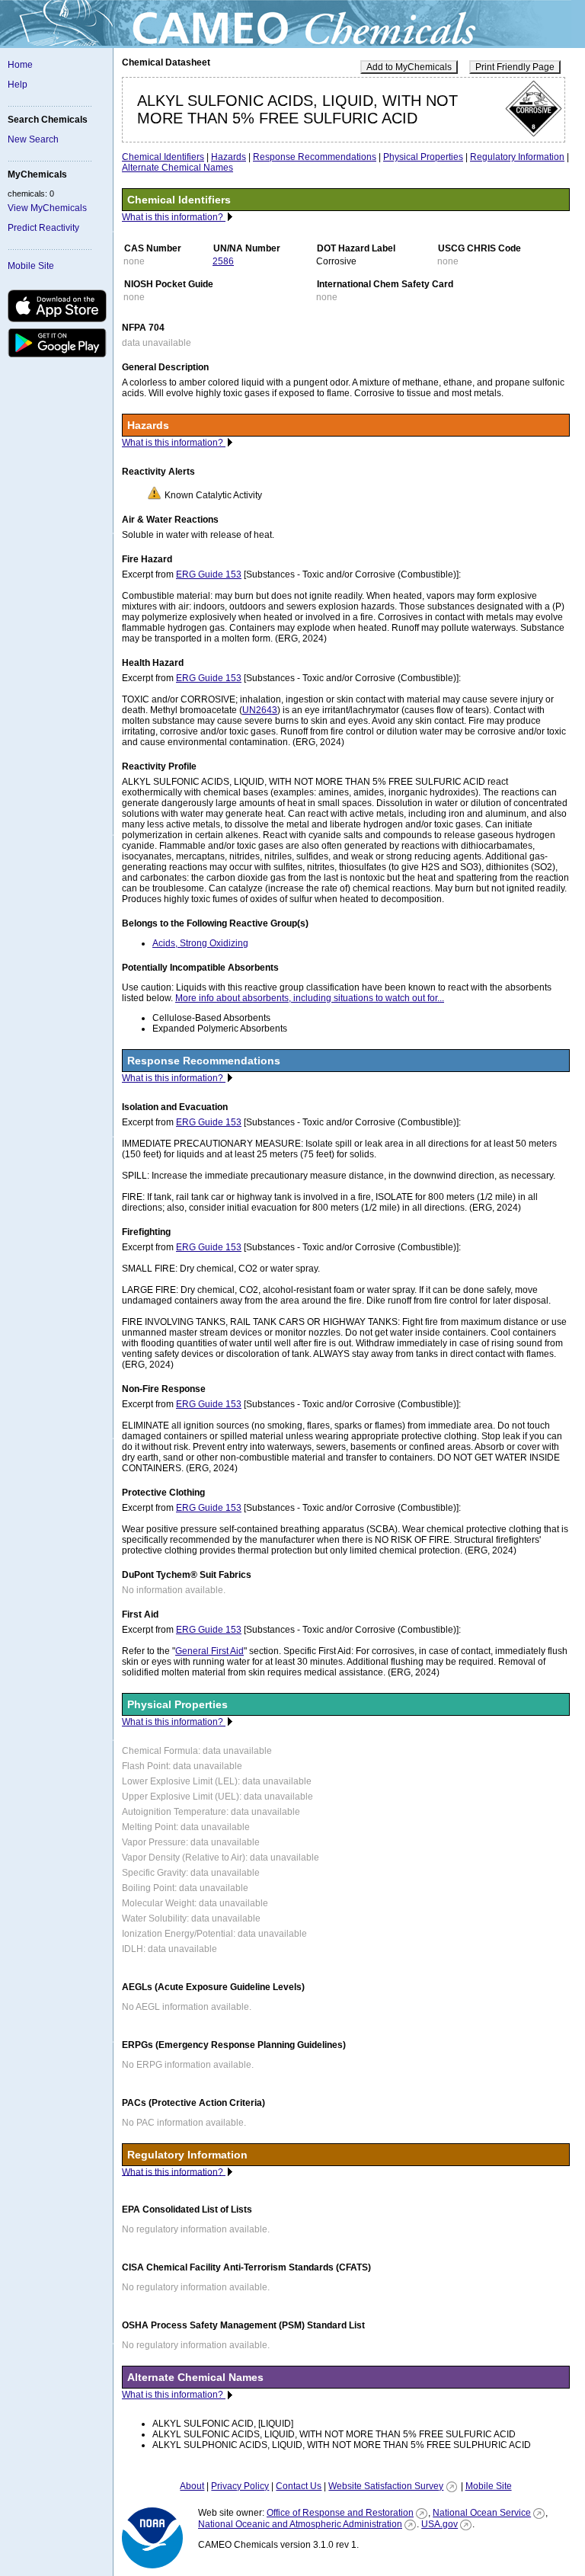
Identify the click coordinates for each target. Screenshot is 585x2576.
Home (20, 65)
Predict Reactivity (43, 228)
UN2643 (260, 710)
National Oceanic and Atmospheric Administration (300, 2524)
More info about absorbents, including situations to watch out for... (310, 998)
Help (18, 85)
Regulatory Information (517, 157)
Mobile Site (31, 266)
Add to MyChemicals (409, 67)
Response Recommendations (315, 157)
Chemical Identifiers (163, 157)
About (192, 2486)
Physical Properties (423, 157)
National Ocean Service (482, 2513)
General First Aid (209, 1651)
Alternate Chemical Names (177, 168)
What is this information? (174, 217)
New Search (33, 139)
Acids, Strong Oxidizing (200, 943)
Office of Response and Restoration (340, 2513)
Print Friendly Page (515, 67)
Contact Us (299, 2486)
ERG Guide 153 (209, 574)
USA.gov (440, 2524)
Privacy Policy (240, 2486)
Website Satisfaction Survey (386, 2486)
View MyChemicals (47, 208)
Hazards (229, 157)
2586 (223, 261)
